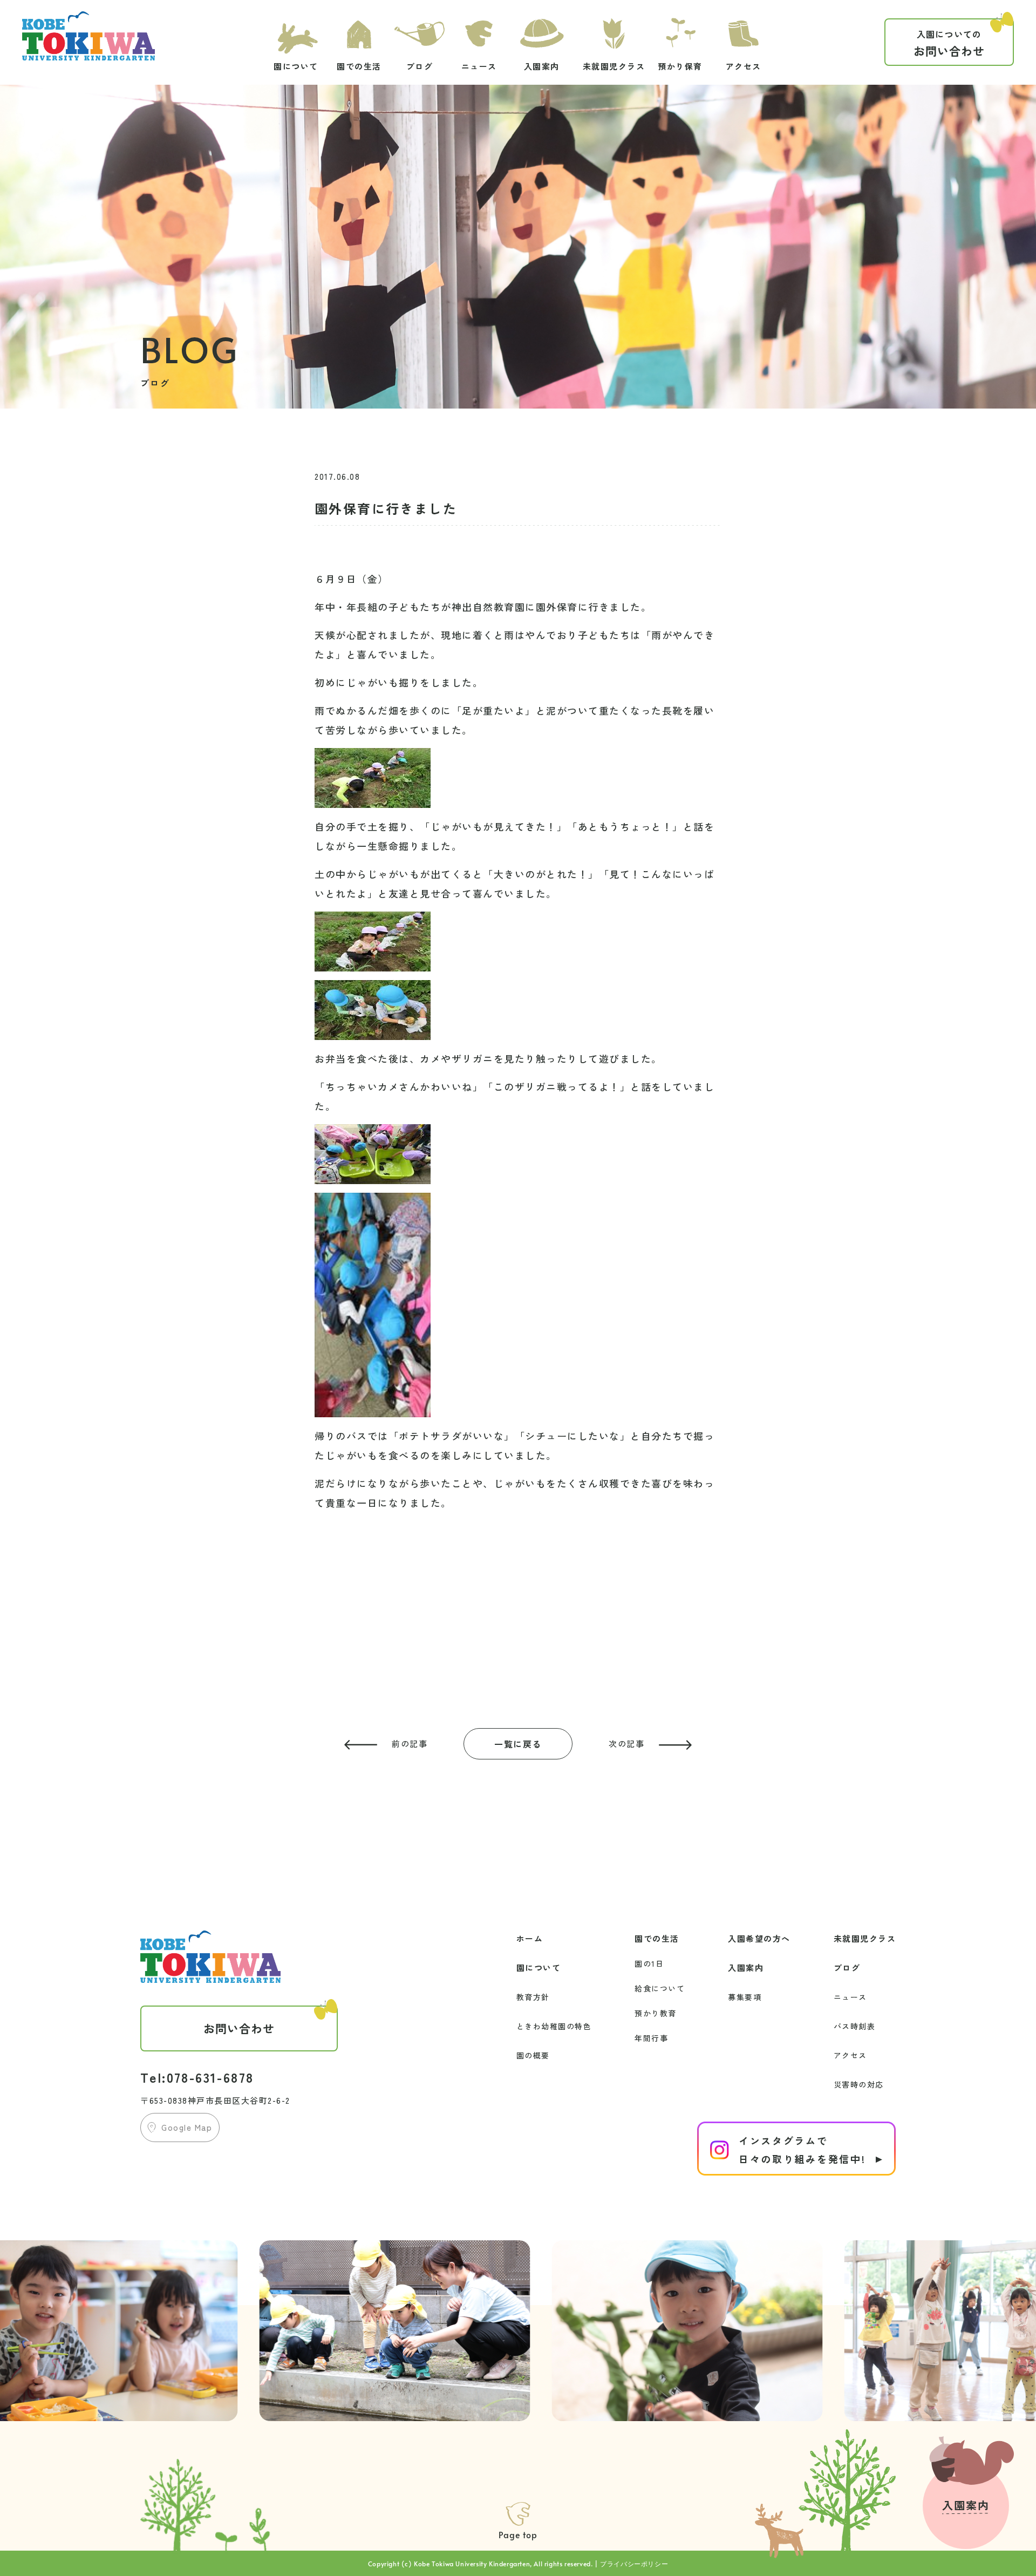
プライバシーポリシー (634, 2564)
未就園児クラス (865, 1938)
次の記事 (626, 1744)
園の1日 (649, 1963)
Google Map (187, 2127)
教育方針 (533, 1997)
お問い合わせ (949, 43)
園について (539, 1967)
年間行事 (651, 2038)
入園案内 (746, 1967)
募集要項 (745, 1997)
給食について (660, 1988)
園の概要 (533, 2055)
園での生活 (657, 1938)
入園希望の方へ (759, 1938)
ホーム (530, 1938)
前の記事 (410, 1744)
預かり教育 (656, 2013)
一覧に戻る (518, 1744)
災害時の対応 (859, 2084)
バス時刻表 (855, 2026)
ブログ (847, 1967)
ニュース (850, 1997)
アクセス (850, 2055)
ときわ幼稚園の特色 (554, 2026)
